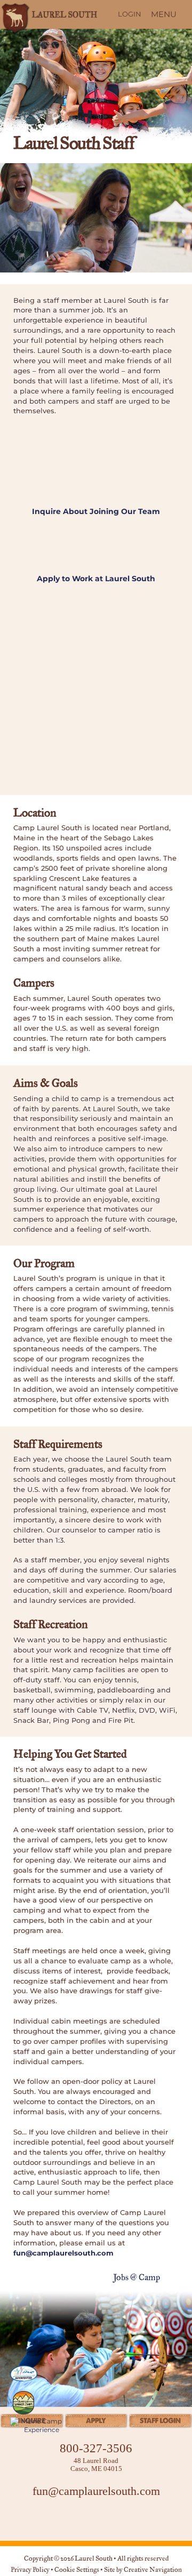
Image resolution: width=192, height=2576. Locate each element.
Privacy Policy (30, 2570)
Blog (123, 2519)
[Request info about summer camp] (96, 2423)
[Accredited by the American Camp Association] (23, 2373)
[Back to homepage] (48, 14)
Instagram (96, 2519)
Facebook (69, 2519)
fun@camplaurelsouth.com (63, 2253)
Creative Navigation (153, 2570)
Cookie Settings (77, 2570)
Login (130, 14)
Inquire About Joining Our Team (96, 511)
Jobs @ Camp (137, 2278)
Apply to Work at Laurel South (96, 579)
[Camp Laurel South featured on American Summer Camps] (23, 2403)
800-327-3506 (96, 2448)
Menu (164, 14)
